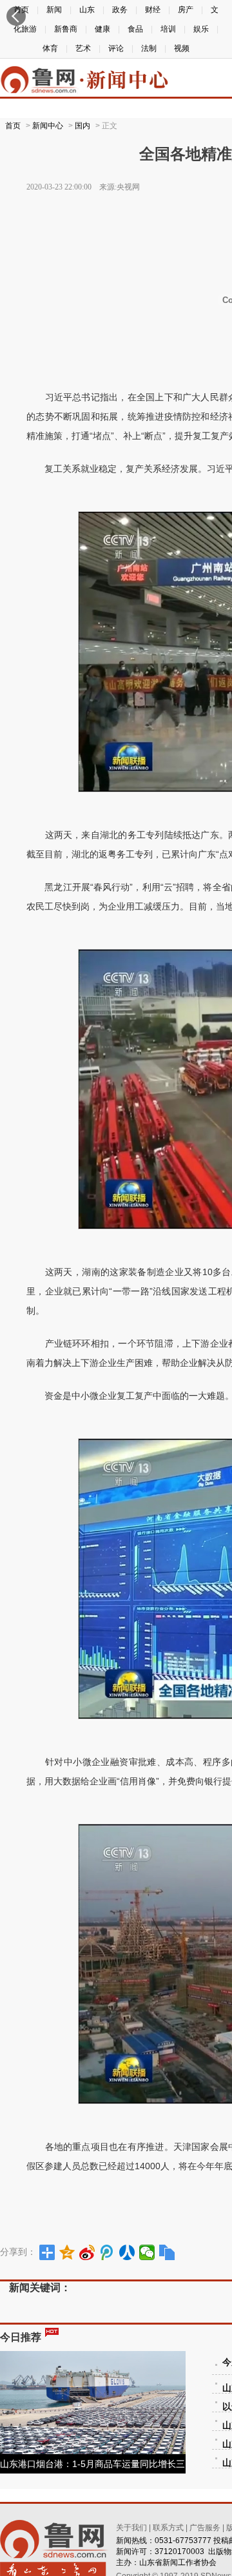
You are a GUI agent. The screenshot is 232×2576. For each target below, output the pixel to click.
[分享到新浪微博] (87, 2252)
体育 (50, 48)
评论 (116, 48)
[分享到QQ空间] (67, 2252)
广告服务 (205, 2528)
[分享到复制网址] (167, 2252)
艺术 (83, 48)
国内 (82, 126)
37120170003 (179, 2552)
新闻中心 (48, 126)
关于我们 (131, 2528)
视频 (182, 48)
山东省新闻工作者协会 (178, 2562)
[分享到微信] (147, 2252)
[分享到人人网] (127, 2252)
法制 (149, 48)
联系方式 (168, 2528)
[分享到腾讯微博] (107, 2252)
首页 (13, 126)
